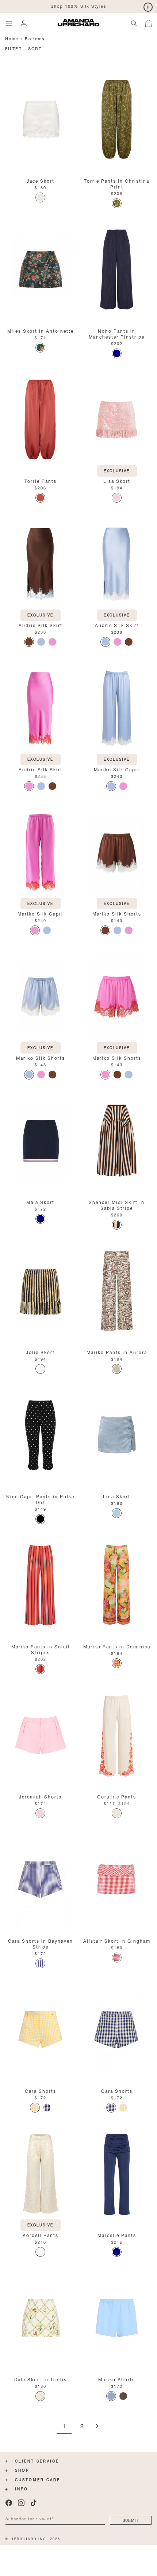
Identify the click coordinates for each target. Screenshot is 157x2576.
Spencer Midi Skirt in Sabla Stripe (117, 1205)
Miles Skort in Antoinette (41, 330)
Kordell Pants (41, 2235)
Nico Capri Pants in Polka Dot (40, 1499)
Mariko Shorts (117, 2379)
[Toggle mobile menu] (9, 23)
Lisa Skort (117, 480)
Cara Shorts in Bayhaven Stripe (41, 1943)
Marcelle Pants (117, 2235)
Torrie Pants (41, 480)
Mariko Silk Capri (117, 769)
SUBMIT (131, 2520)
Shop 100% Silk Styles (79, 6)
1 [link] (64, 2426)
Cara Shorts (41, 2090)
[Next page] (97, 2426)
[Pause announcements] (148, 8)
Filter (14, 48)
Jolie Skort (40, 1352)
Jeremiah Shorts (40, 1796)
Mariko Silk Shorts (117, 913)
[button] (151, 22)
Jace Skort (41, 180)
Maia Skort (40, 1202)
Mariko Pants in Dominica (117, 1646)
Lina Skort (117, 1496)
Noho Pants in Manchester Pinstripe (117, 333)
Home (12, 38)
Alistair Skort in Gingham (117, 1940)
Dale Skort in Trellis (41, 2379)
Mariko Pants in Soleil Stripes (41, 1649)
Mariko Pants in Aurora (117, 1352)
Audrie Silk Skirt (41, 625)
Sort (35, 48)
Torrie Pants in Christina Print (117, 183)
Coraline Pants (117, 1796)
